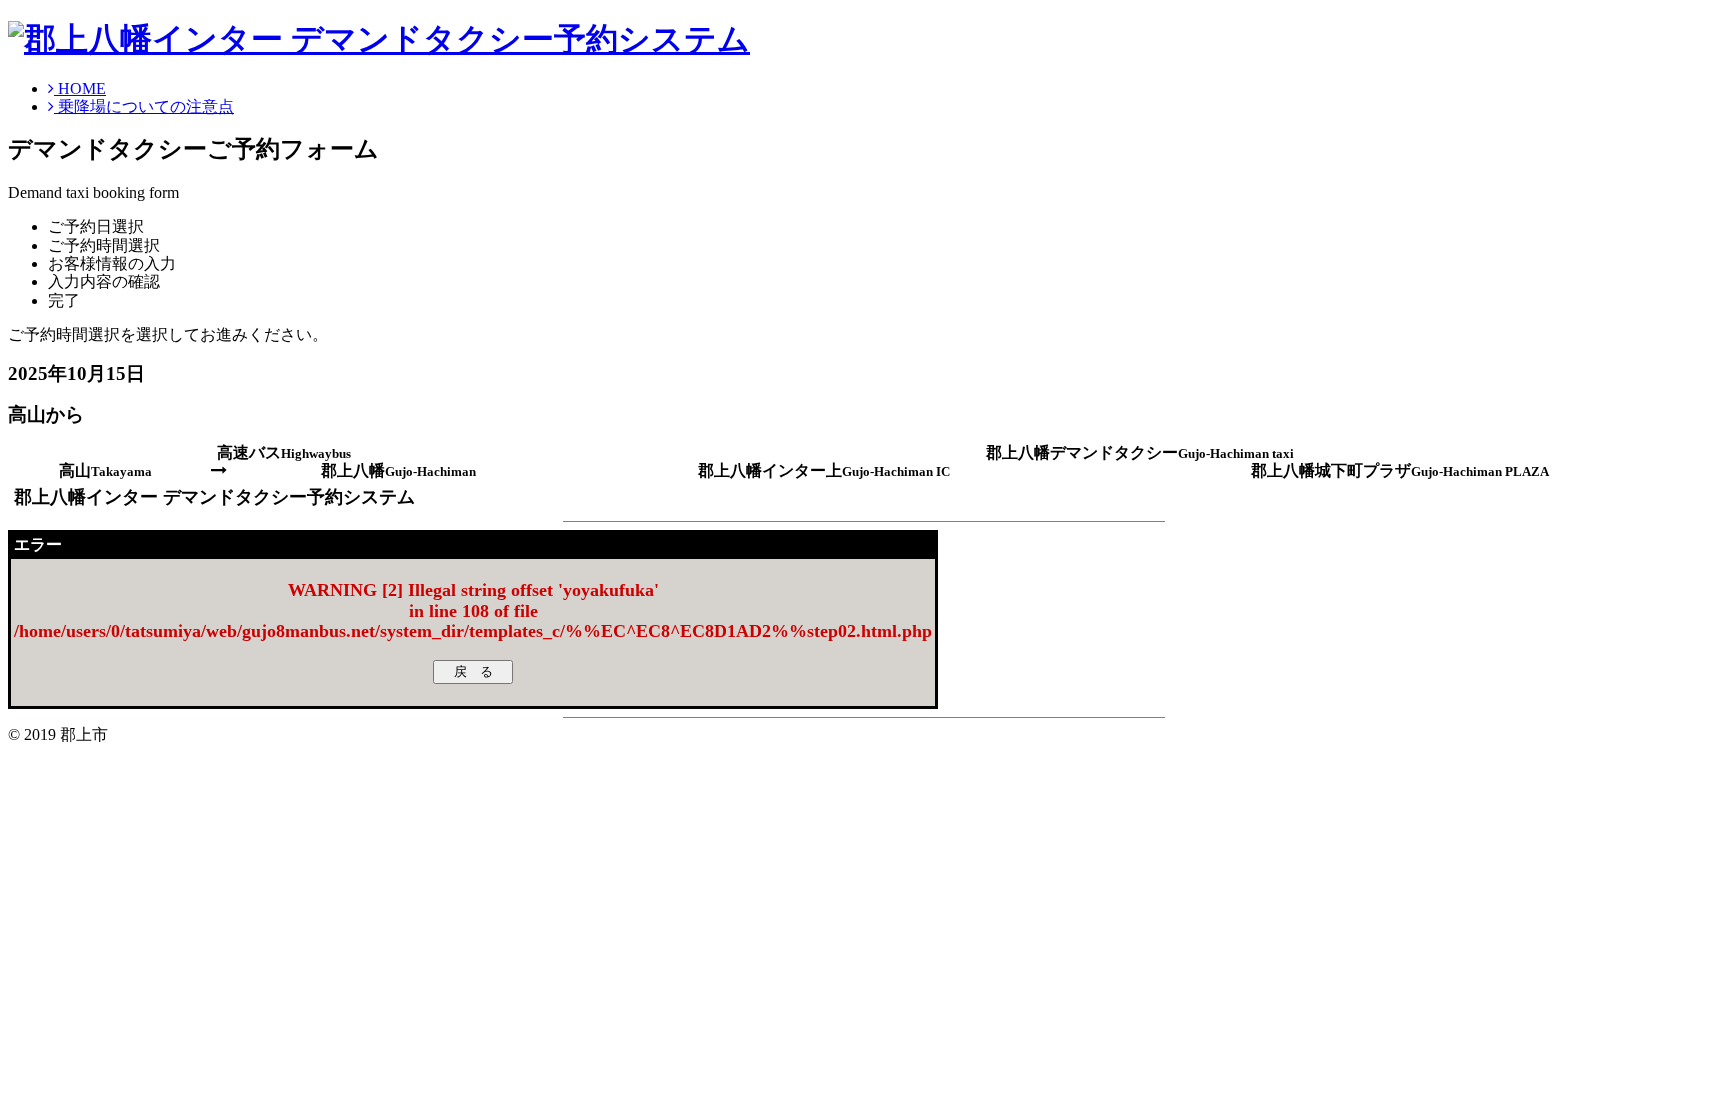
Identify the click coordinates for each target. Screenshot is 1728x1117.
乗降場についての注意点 (144, 106)
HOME (80, 88)
